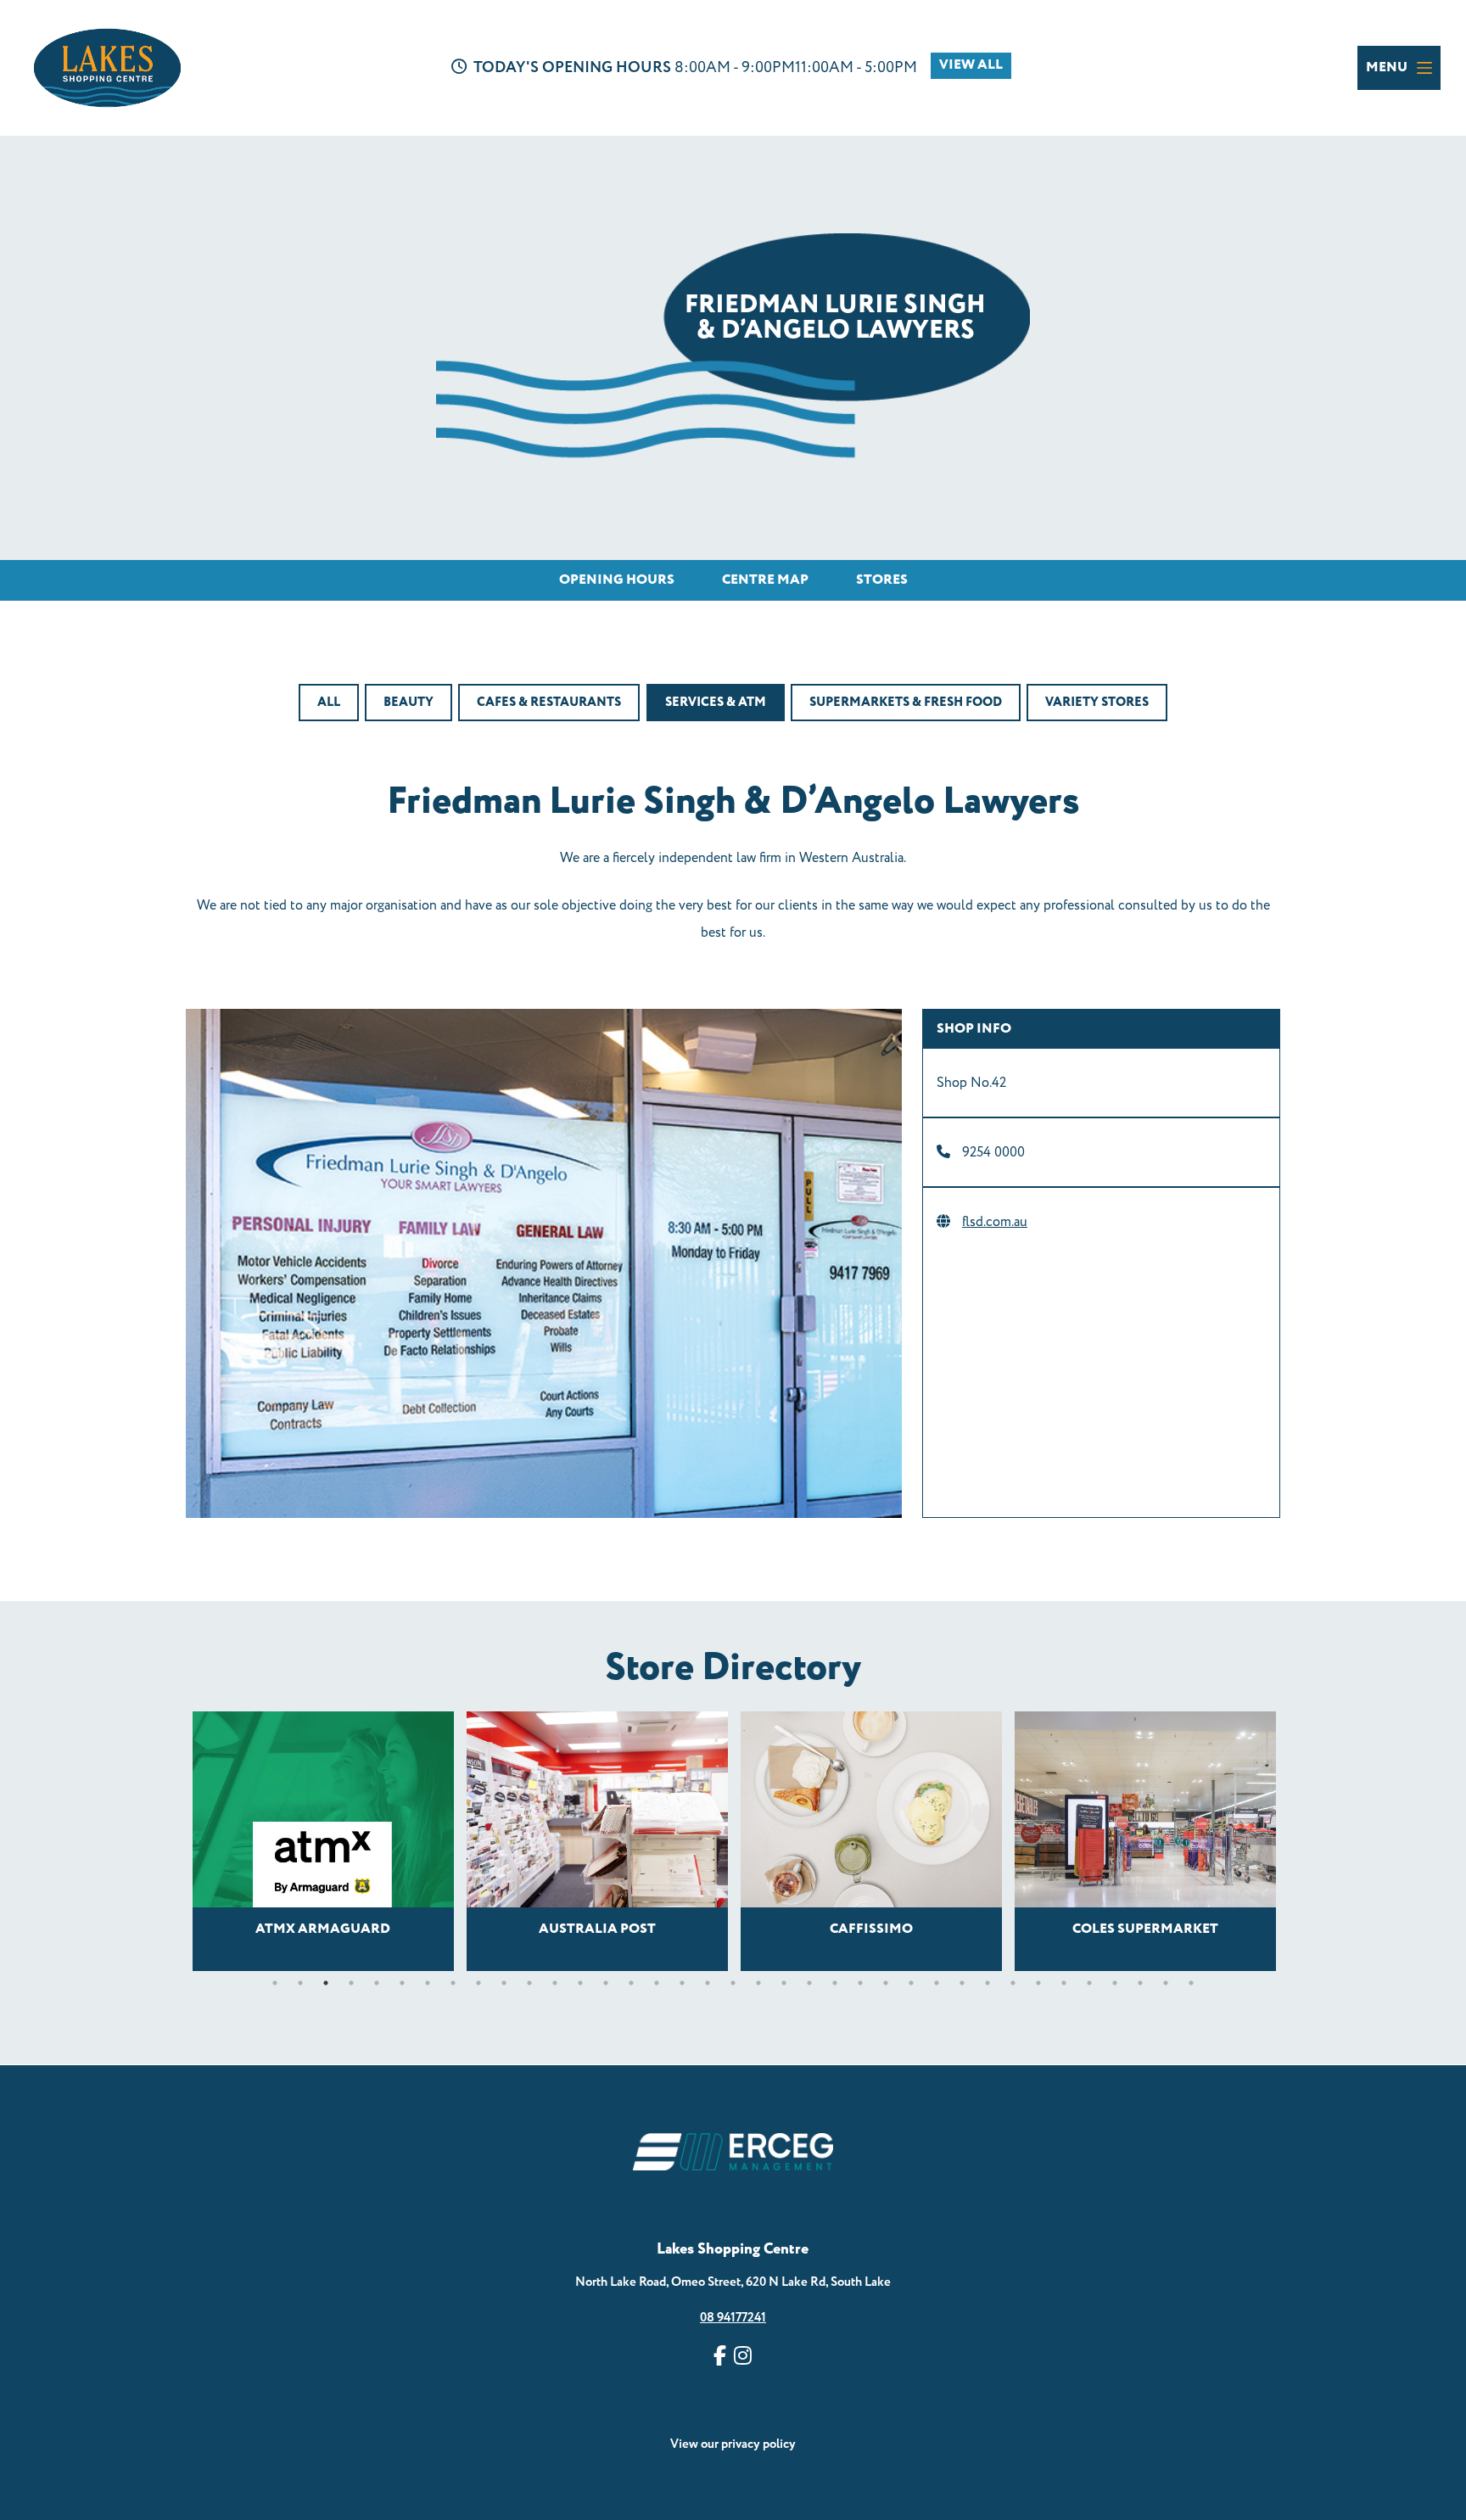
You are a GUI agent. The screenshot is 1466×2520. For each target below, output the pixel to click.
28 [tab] (962, 1983)
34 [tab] (1115, 1983)
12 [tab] (555, 1983)
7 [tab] (428, 1983)
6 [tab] (402, 1983)
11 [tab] (529, 1983)
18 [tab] (708, 1983)
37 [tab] (1191, 1983)
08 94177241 (733, 2318)
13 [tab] (580, 1983)
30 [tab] (1013, 1983)
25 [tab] (886, 1983)
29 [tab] (988, 1983)
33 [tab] (1089, 1983)
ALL (329, 703)
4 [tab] (351, 1983)
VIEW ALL (971, 65)
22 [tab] (809, 1983)
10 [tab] (504, 1983)
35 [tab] (1140, 1983)
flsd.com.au (995, 1222)
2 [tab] (300, 1983)
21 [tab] (784, 1983)
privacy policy (758, 2444)
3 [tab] (326, 1983)
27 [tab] (937, 1983)
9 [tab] (478, 1983)
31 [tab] (1038, 1983)
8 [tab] (453, 1983)
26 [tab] (911, 1983)
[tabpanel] (323, 1841)
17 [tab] (682, 1983)
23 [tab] (835, 1983)
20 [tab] (758, 1983)
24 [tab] (860, 1983)
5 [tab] (377, 1983)
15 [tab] (631, 1983)
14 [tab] (606, 1983)
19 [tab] (733, 1983)
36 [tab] (1166, 1983)
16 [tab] (657, 1983)
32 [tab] (1064, 1983)
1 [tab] (275, 1983)
